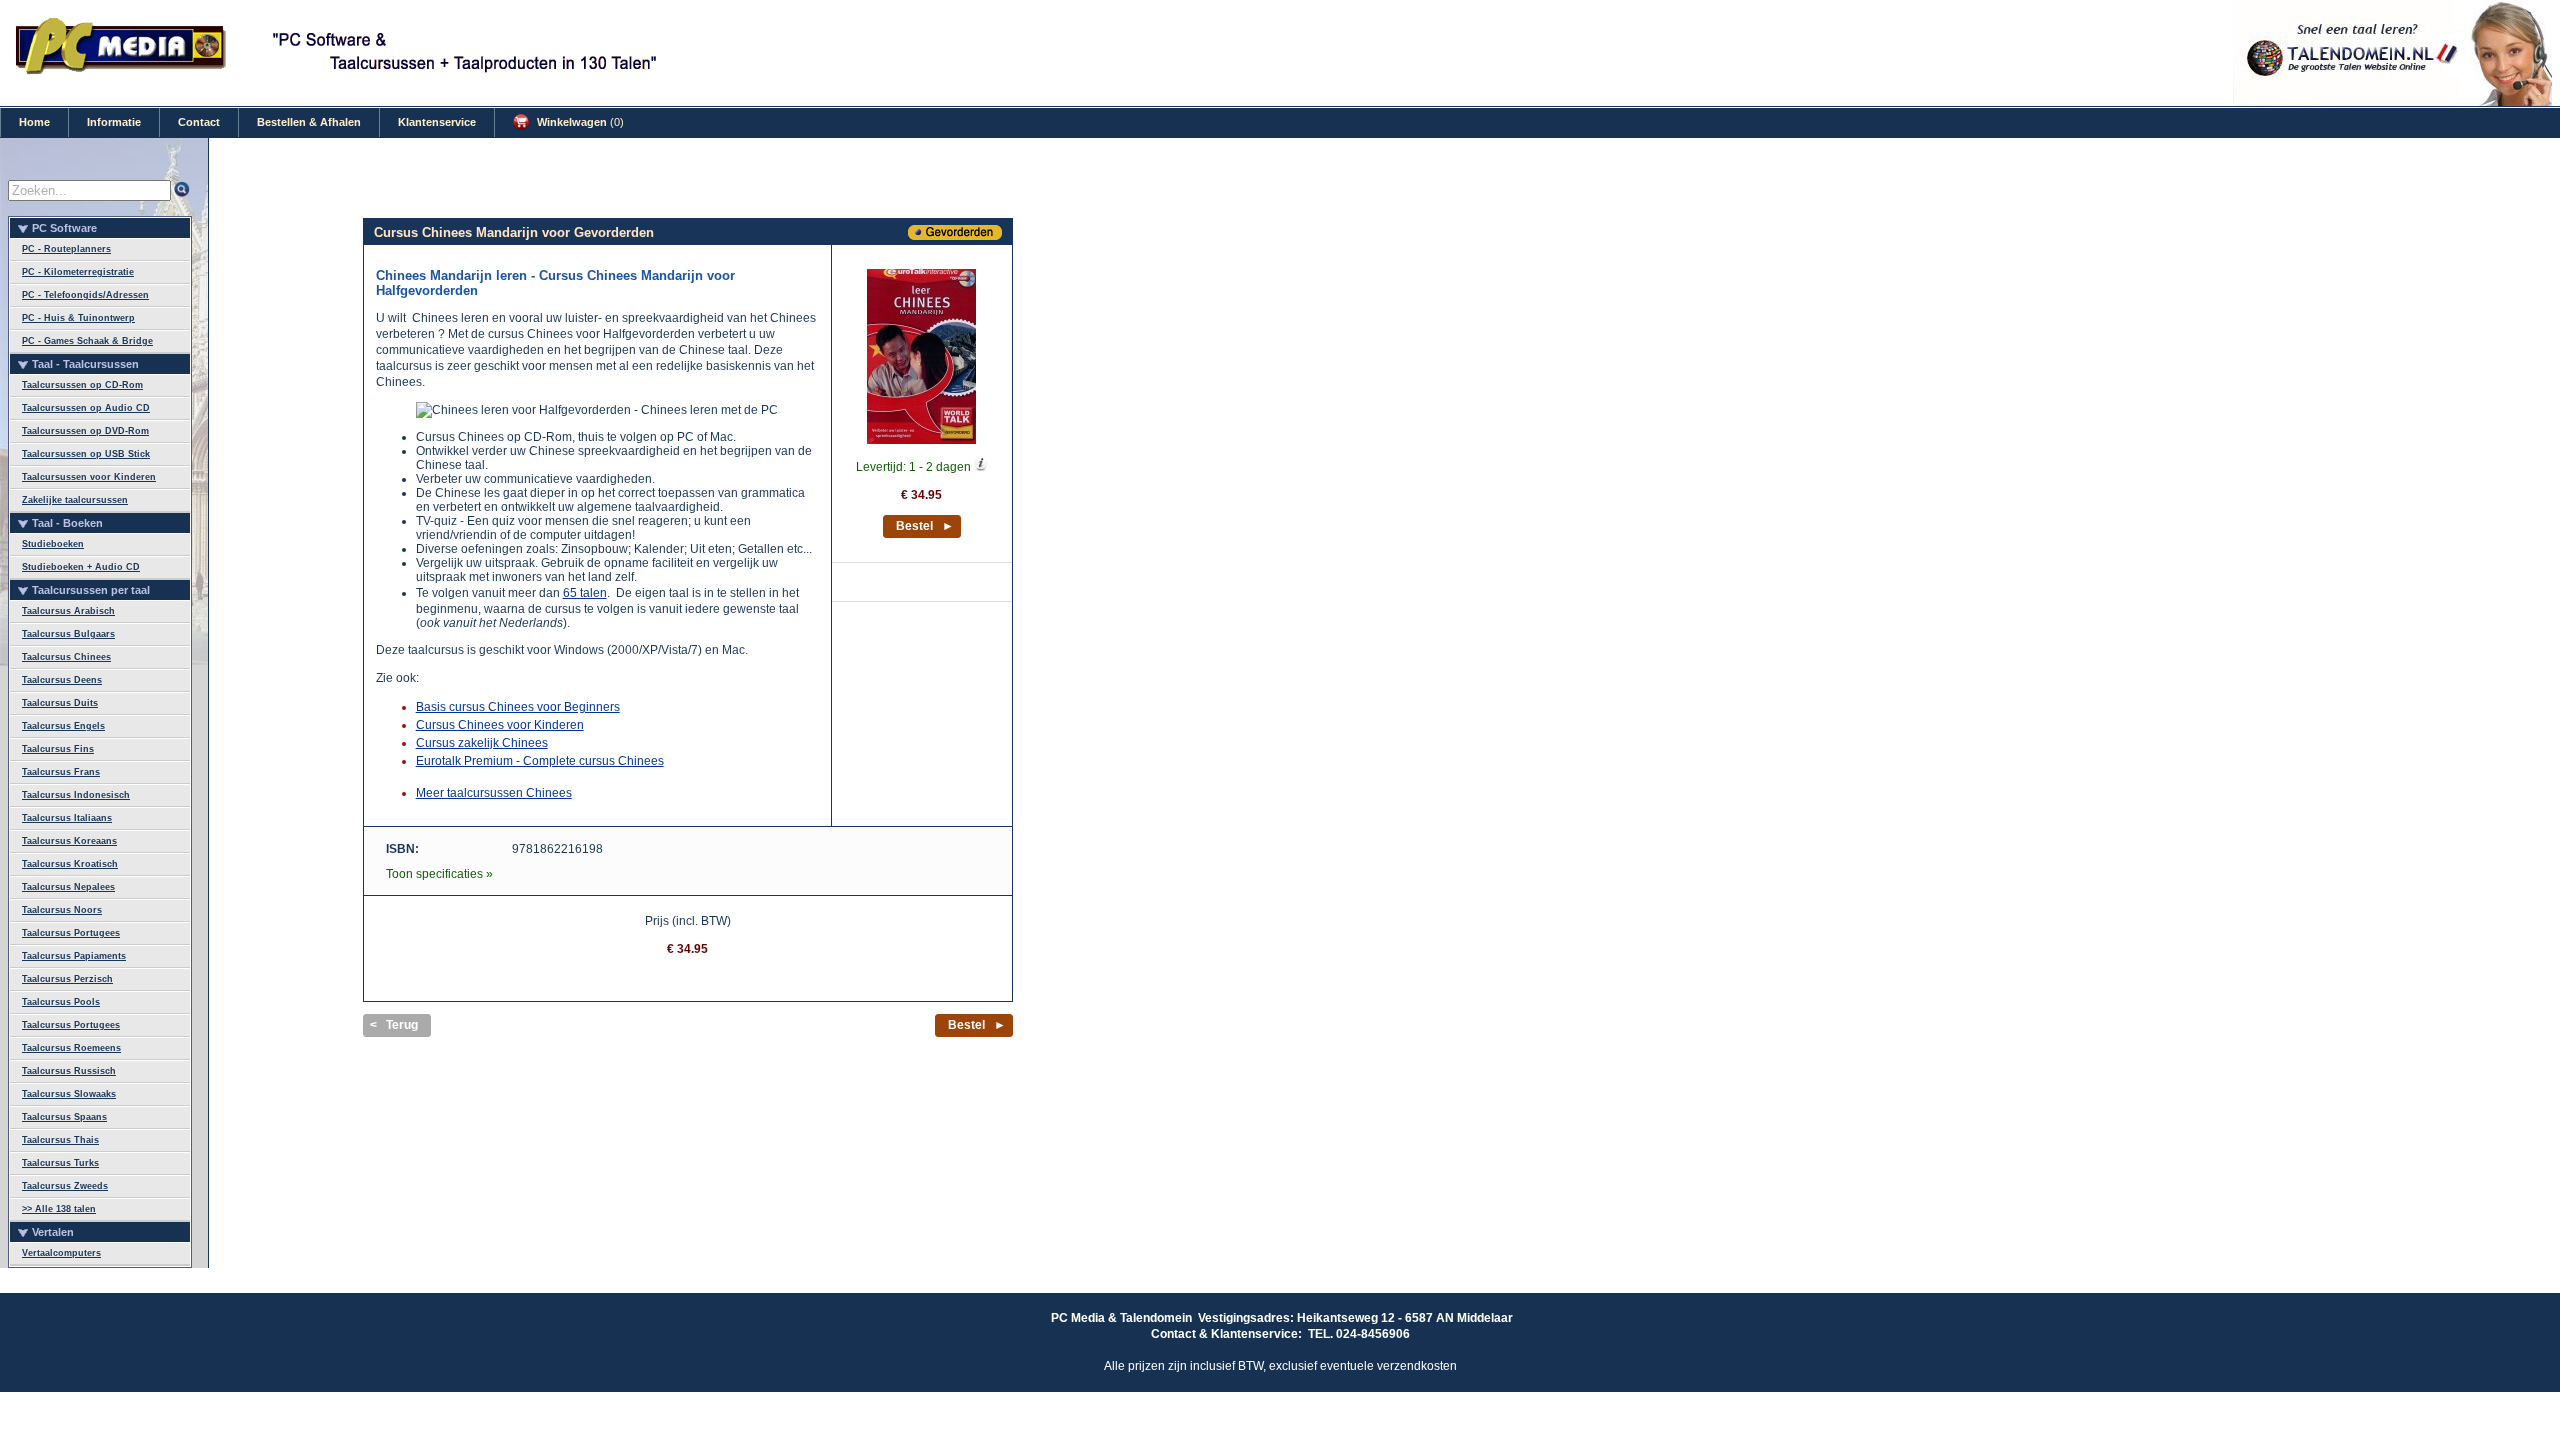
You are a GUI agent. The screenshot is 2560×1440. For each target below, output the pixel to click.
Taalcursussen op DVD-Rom (85, 431)
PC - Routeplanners (66, 249)
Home (34, 122)
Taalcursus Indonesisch (76, 795)
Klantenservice (437, 122)
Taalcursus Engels (63, 726)
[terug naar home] (122, 71)
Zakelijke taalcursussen (75, 500)
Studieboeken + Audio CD (81, 567)
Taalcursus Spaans (64, 1117)
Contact (199, 122)
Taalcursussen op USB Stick (86, 454)
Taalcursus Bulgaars (68, 634)
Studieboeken (53, 544)
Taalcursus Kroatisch (70, 864)
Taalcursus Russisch (69, 1071)
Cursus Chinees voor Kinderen (500, 725)
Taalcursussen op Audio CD (86, 408)
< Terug (394, 1025)
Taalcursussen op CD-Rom (82, 385)
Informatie (114, 122)
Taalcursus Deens (62, 680)
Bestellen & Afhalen (309, 122)
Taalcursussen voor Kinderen (89, 477)
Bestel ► (925, 526)
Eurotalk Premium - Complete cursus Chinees (540, 761)
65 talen (585, 593)
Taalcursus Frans (61, 772)
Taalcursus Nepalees (68, 887)
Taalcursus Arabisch (68, 611)
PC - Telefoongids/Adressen (85, 295)
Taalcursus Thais (60, 1140)
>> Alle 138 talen (59, 1209)
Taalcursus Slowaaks (69, 1094)
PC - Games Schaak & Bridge (87, 341)
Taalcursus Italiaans (67, 818)
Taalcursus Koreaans (69, 841)
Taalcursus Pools (61, 1002)
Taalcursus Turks (60, 1163)
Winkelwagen (579, 122)
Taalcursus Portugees (71, 933)
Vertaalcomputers (61, 1253)
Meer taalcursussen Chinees (494, 793)
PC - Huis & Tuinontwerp (78, 318)
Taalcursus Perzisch (67, 979)
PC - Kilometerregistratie (78, 272)
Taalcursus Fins (58, 749)
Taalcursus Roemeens (71, 1048)
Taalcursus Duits (60, 703)
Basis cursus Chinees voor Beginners (518, 707)
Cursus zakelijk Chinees (482, 743)
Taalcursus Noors (62, 910)
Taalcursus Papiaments (74, 956)
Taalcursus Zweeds (65, 1186)
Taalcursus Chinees (66, 657)
